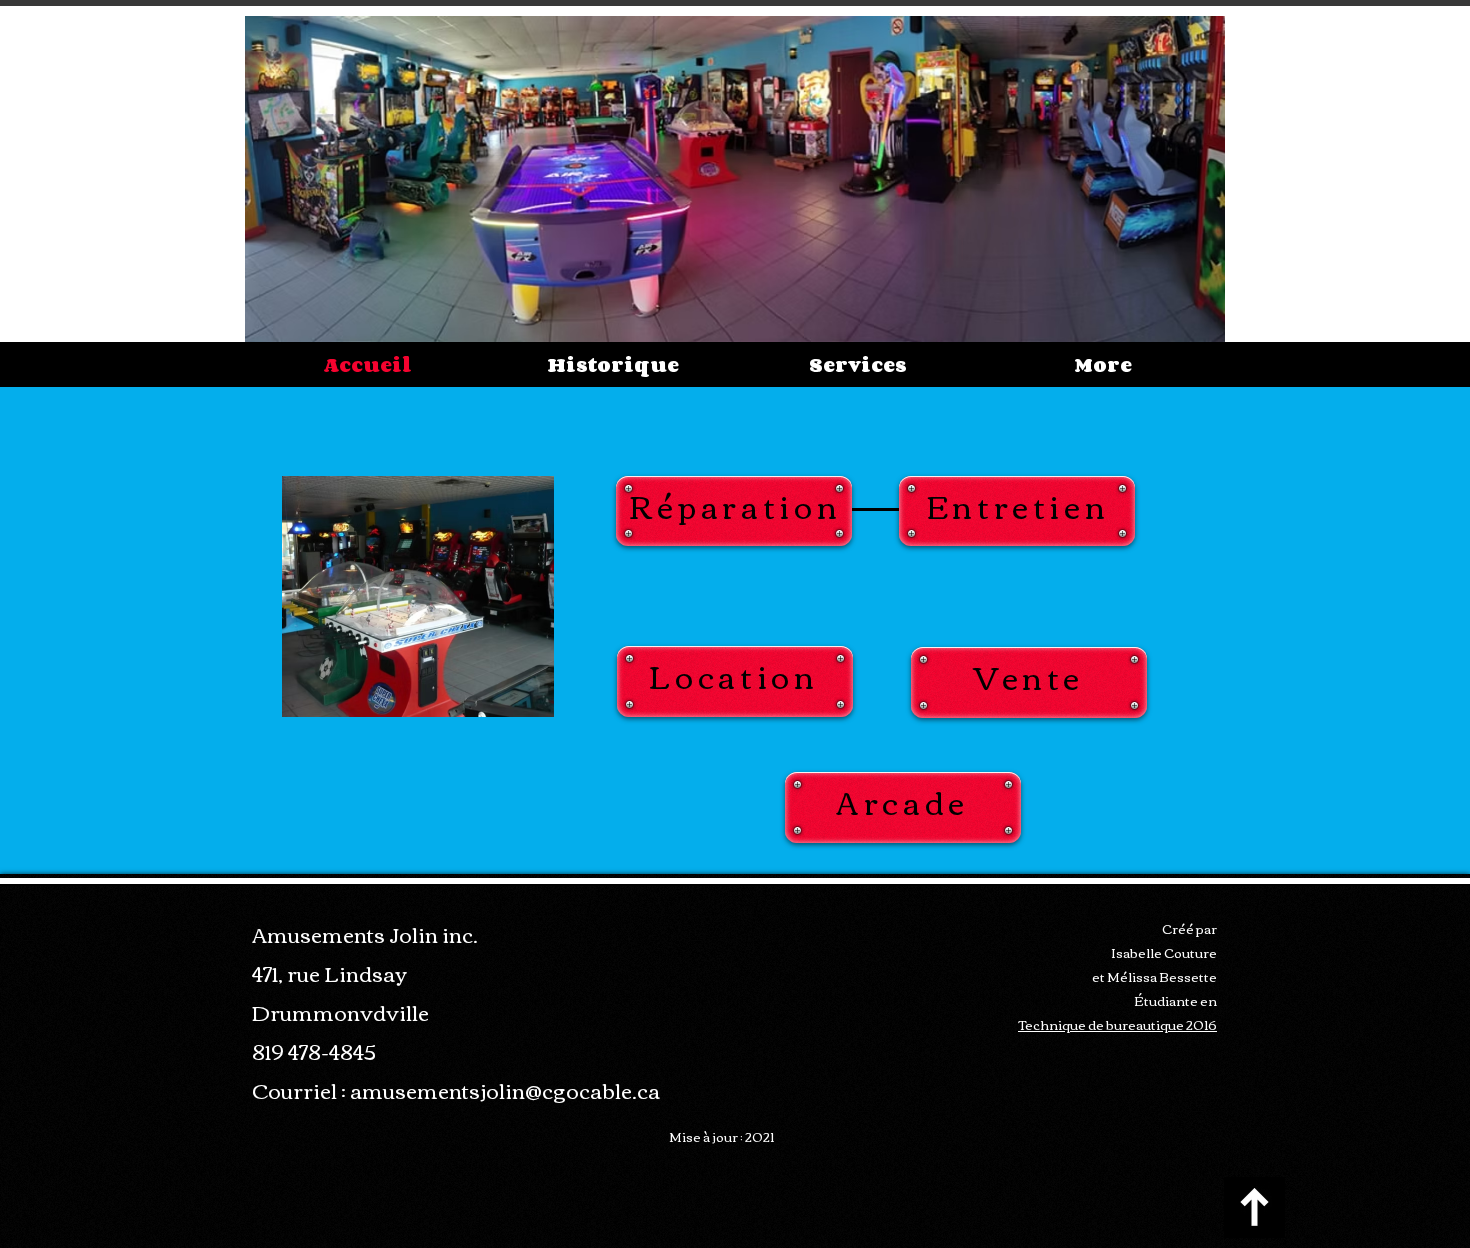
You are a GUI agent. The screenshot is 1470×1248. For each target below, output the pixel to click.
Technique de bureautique (1102, 1024)
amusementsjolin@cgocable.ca (505, 1089)
